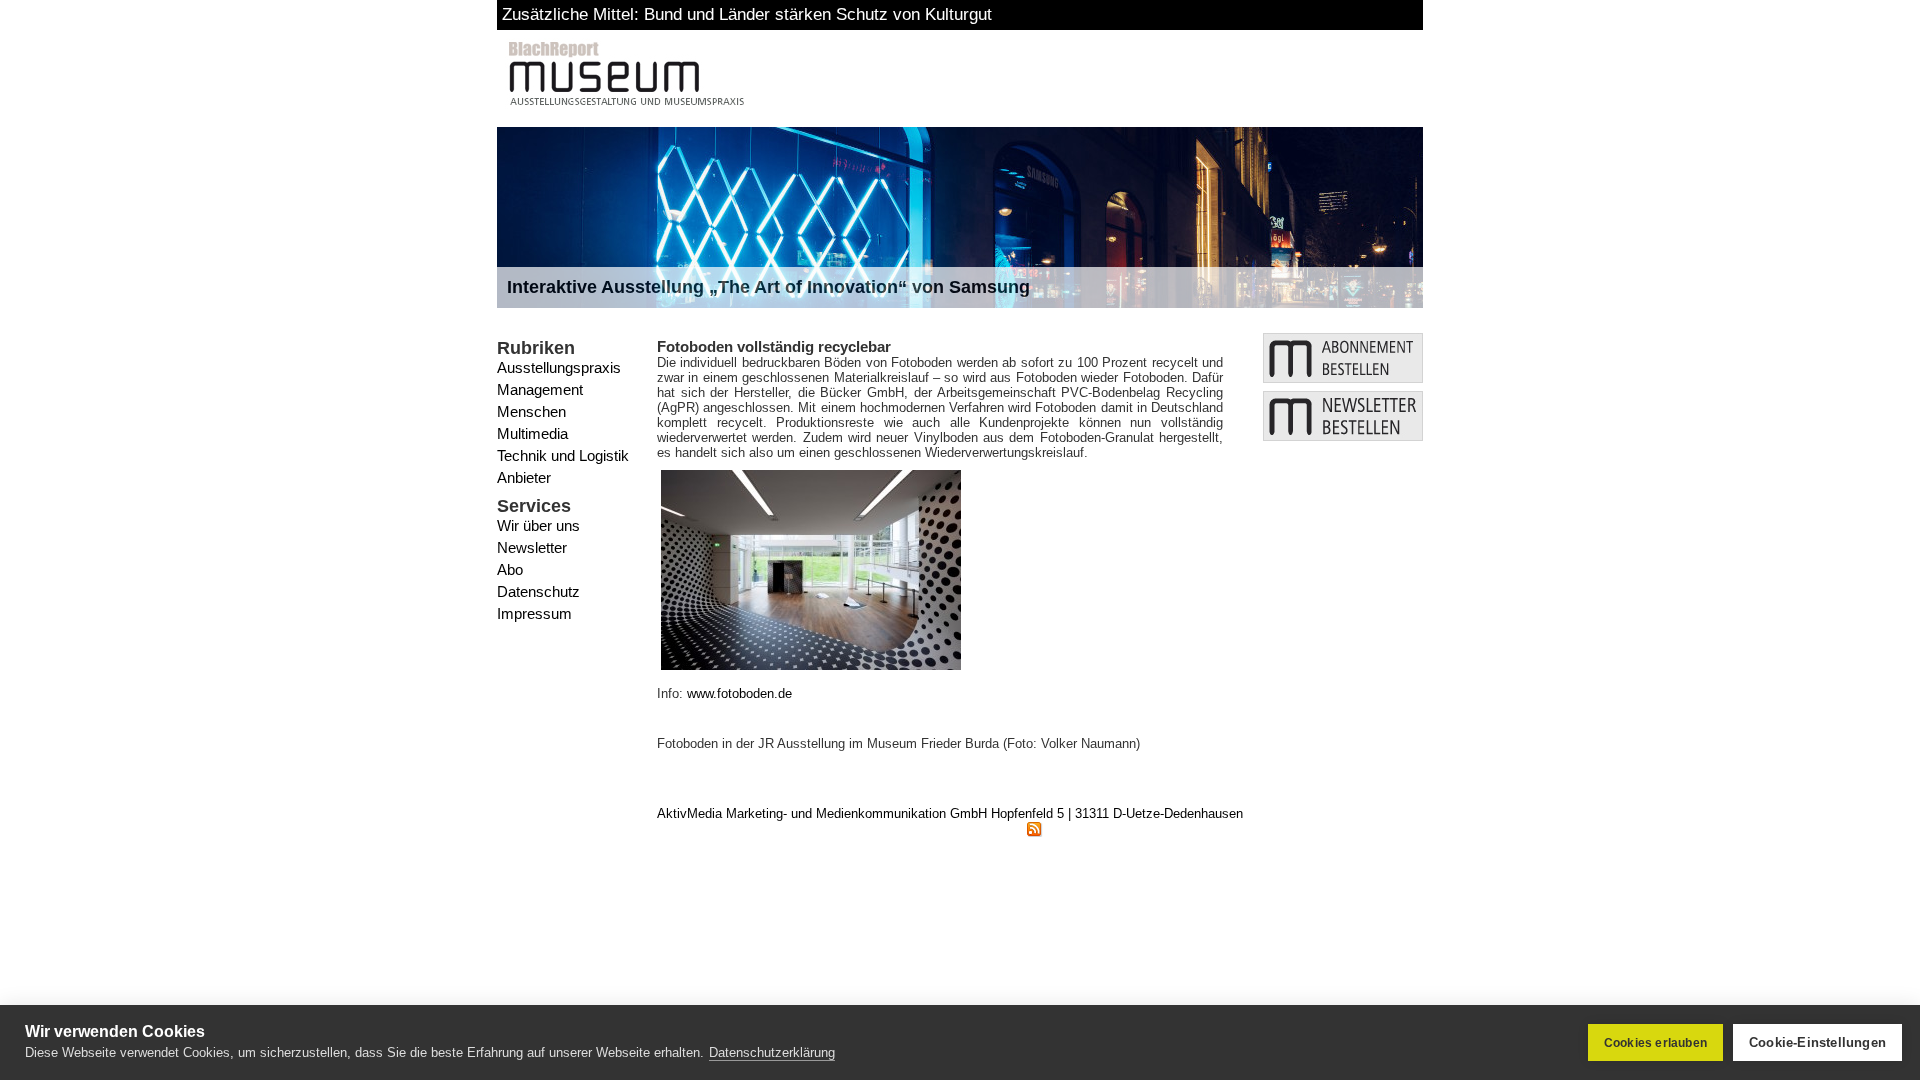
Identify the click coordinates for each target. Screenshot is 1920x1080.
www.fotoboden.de (739, 693)
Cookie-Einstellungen (1817, 1042)
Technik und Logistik (563, 455)
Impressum (534, 613)
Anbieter (524, 477)
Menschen (531, 411)
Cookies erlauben (1655, 1043)
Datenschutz (538, 591)
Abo (510, 569)
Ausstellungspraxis (559, 367)
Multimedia (532, 433)
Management (540, 389)
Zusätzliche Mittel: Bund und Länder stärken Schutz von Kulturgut (747, 14)
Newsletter (532, 547)
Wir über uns (538, 525)
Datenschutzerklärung (772, 1052)
